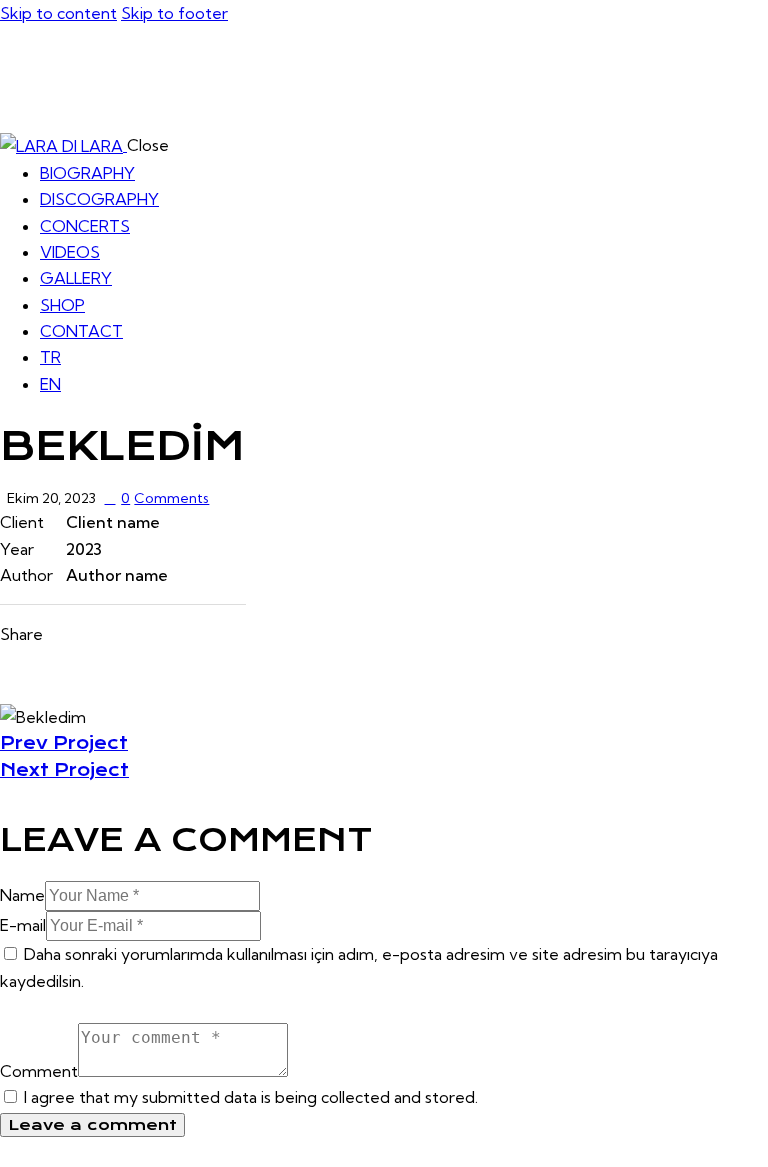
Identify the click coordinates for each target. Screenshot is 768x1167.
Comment (39, 1071)
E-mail (23, 925)
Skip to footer (174, 13)
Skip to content (58, 13)
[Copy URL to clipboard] (174, 634)
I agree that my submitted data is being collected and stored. (251, 1097)
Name (22, 895)
